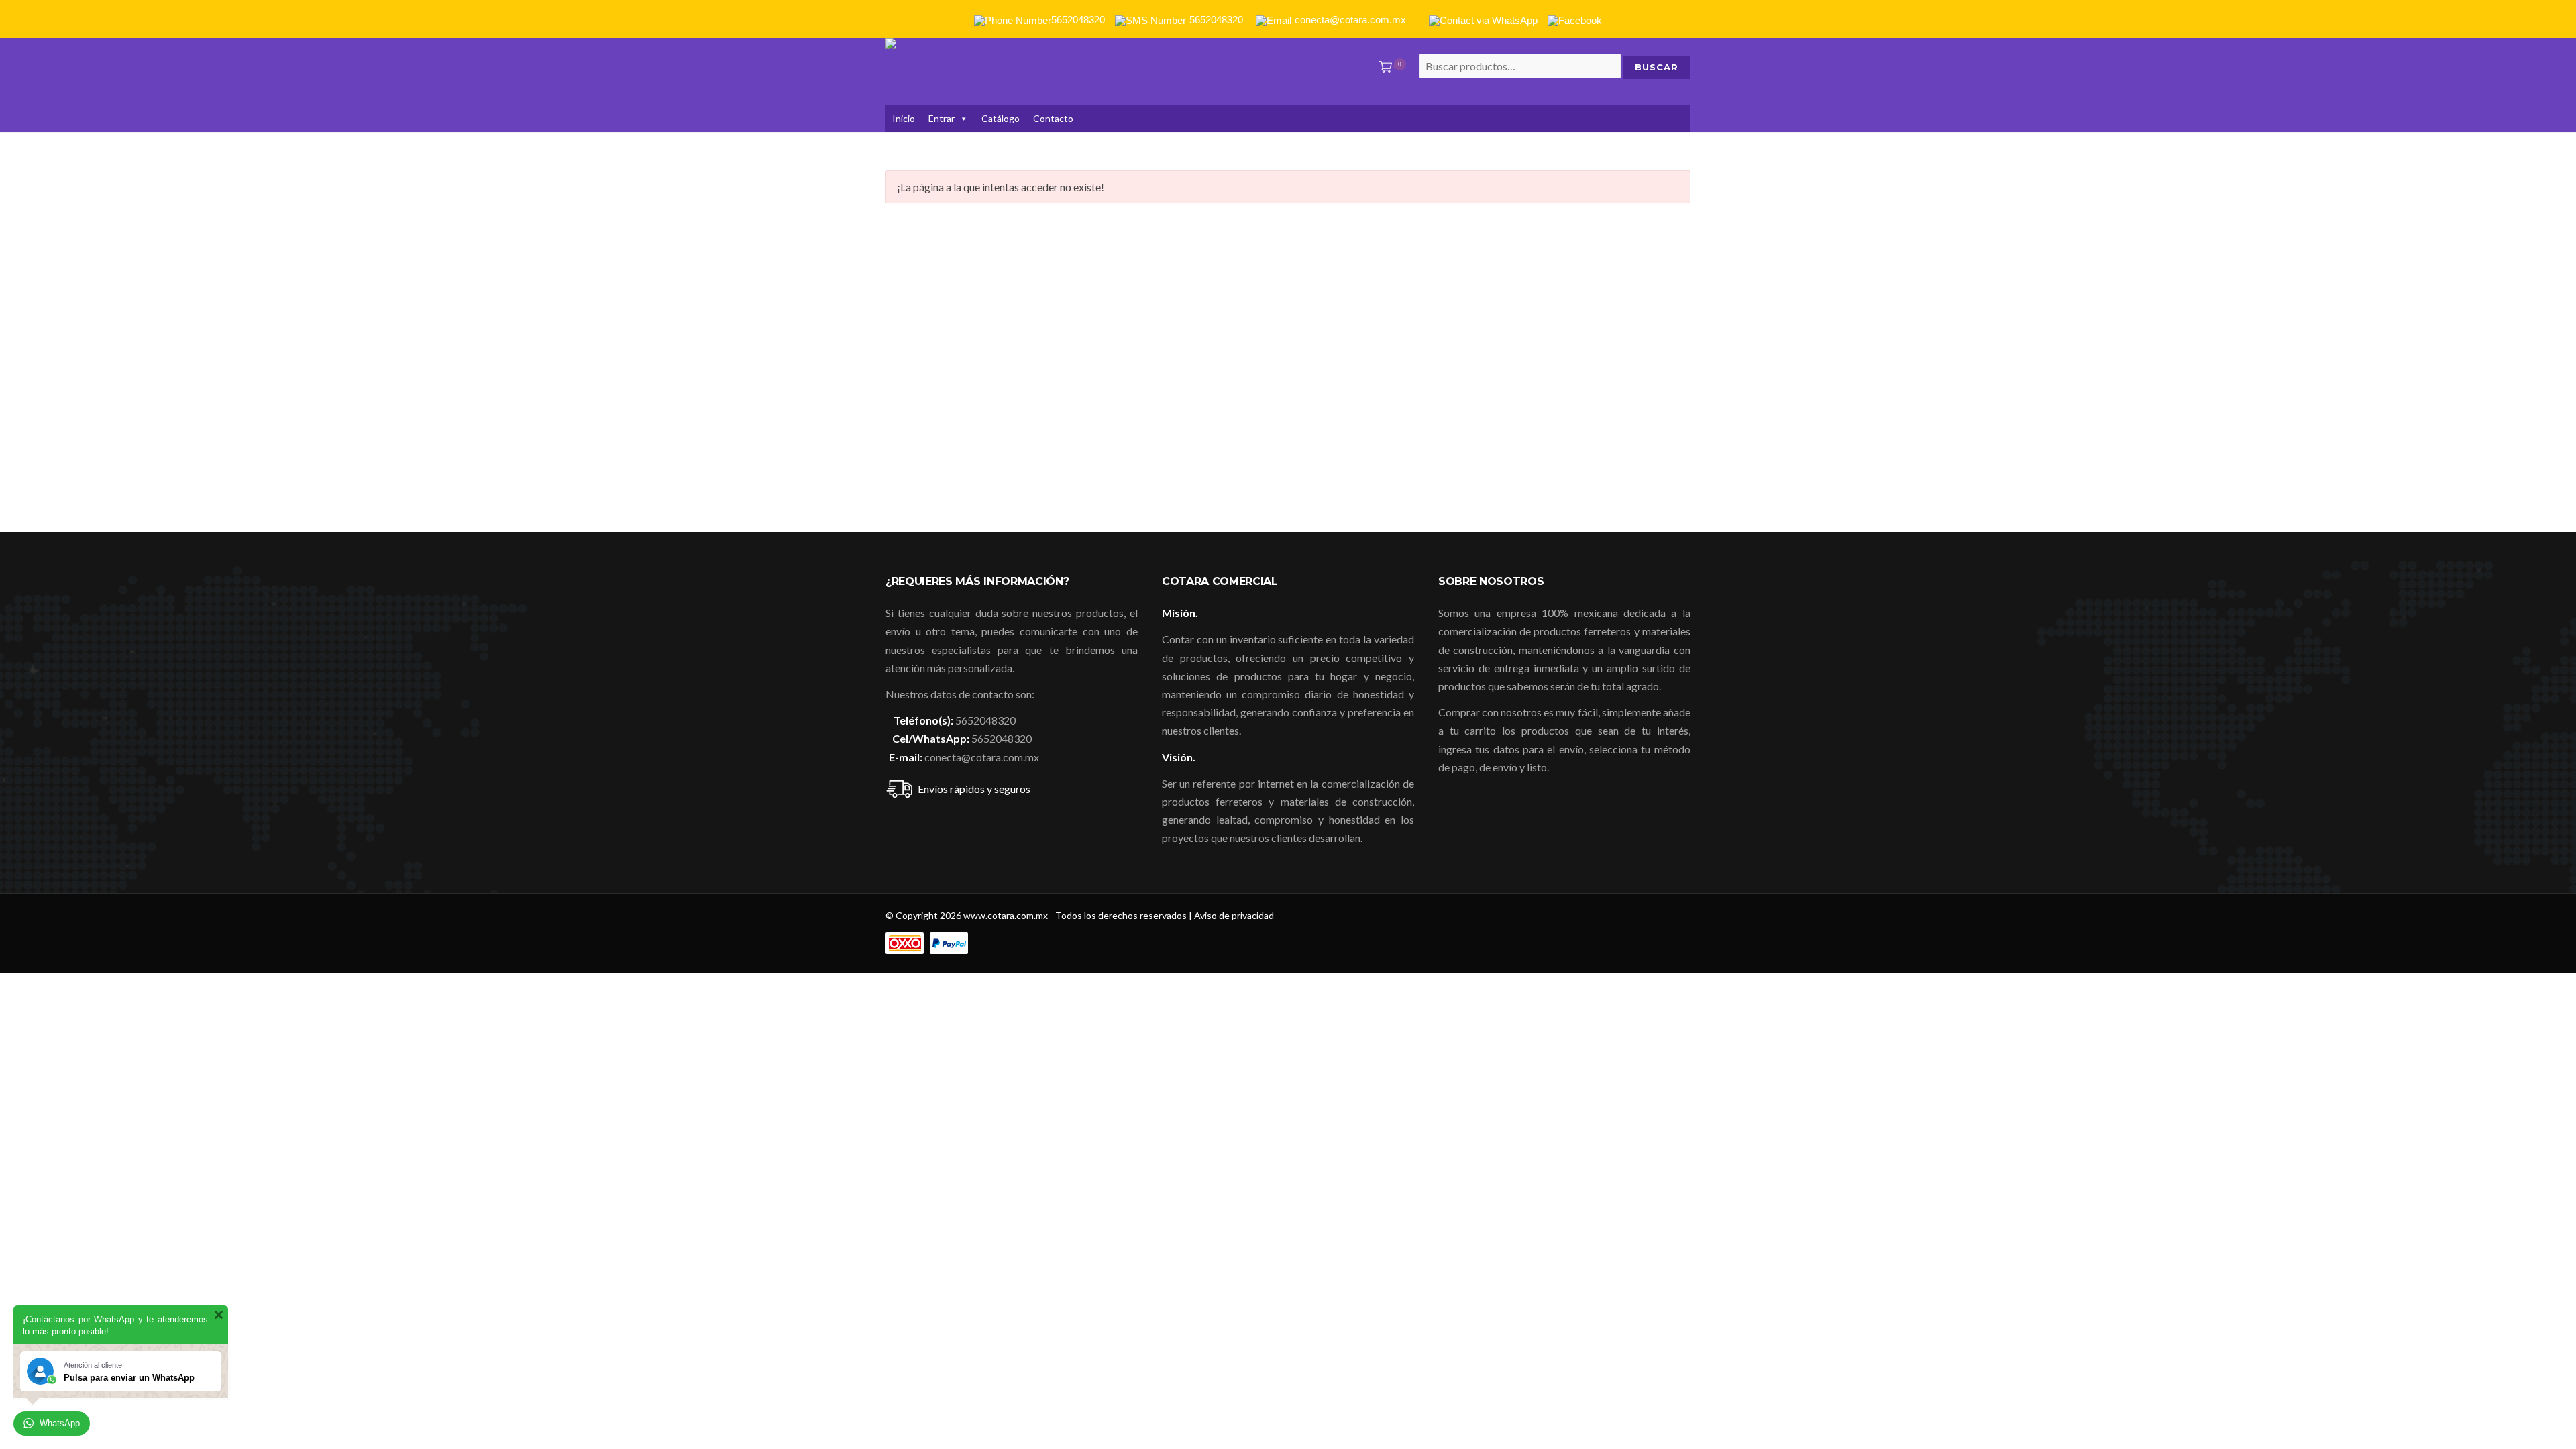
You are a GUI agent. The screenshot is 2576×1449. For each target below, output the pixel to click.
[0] (1383, 68)
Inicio (904, 118)
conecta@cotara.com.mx (982, 757)
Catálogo (1001, 118)
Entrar (942, 118)
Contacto (1053, 118)
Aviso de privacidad (1234, 915)
